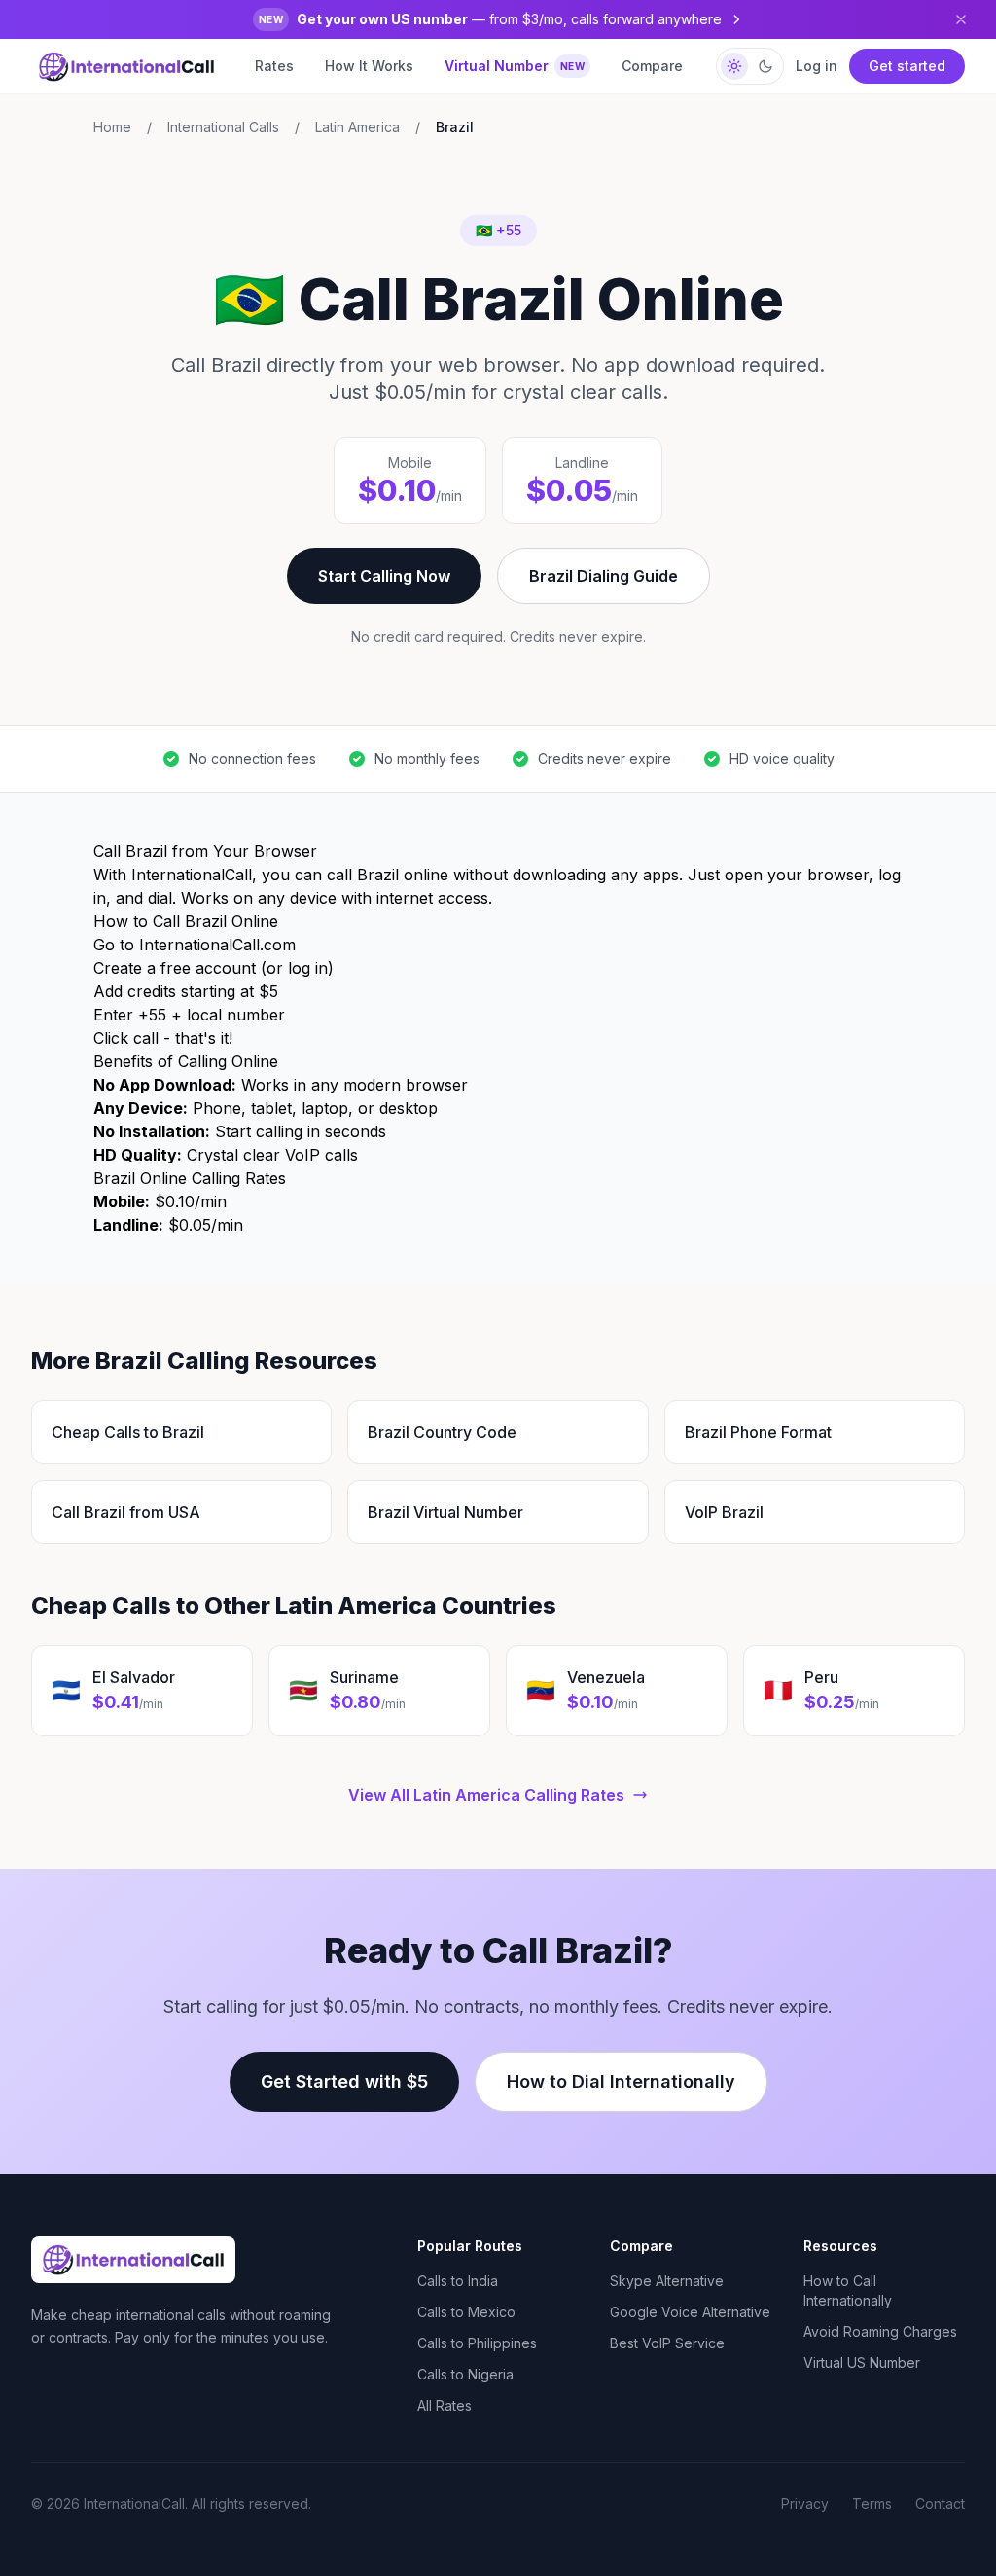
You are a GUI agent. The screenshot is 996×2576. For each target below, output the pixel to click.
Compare (652, 66)
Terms (872, 2504)
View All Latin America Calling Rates (486, 1795)
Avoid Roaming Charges (880, 2331)
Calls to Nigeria (465, 2374)
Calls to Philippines (477, 2343)
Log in (817, 66)
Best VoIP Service (667, 2343)
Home (112, 127)
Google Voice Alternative (690, 2312)
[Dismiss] (961, 19)
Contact (940, 2504)
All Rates (445, 2405)
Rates (274, 66)
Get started (907, 66)
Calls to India (458, 2281)
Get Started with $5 (344, 2081)
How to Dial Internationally (621, 2081)
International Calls (223, 127)
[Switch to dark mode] (750, 66)
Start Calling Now (384, 576)
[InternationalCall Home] (126, 66)
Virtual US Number (862, 2362)
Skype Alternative (667, 2281)
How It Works (369, 66)
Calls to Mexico (466, 2312)
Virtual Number (515, 66)
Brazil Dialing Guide (604, 576)
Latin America (357, 127)
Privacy (805, 2504)
